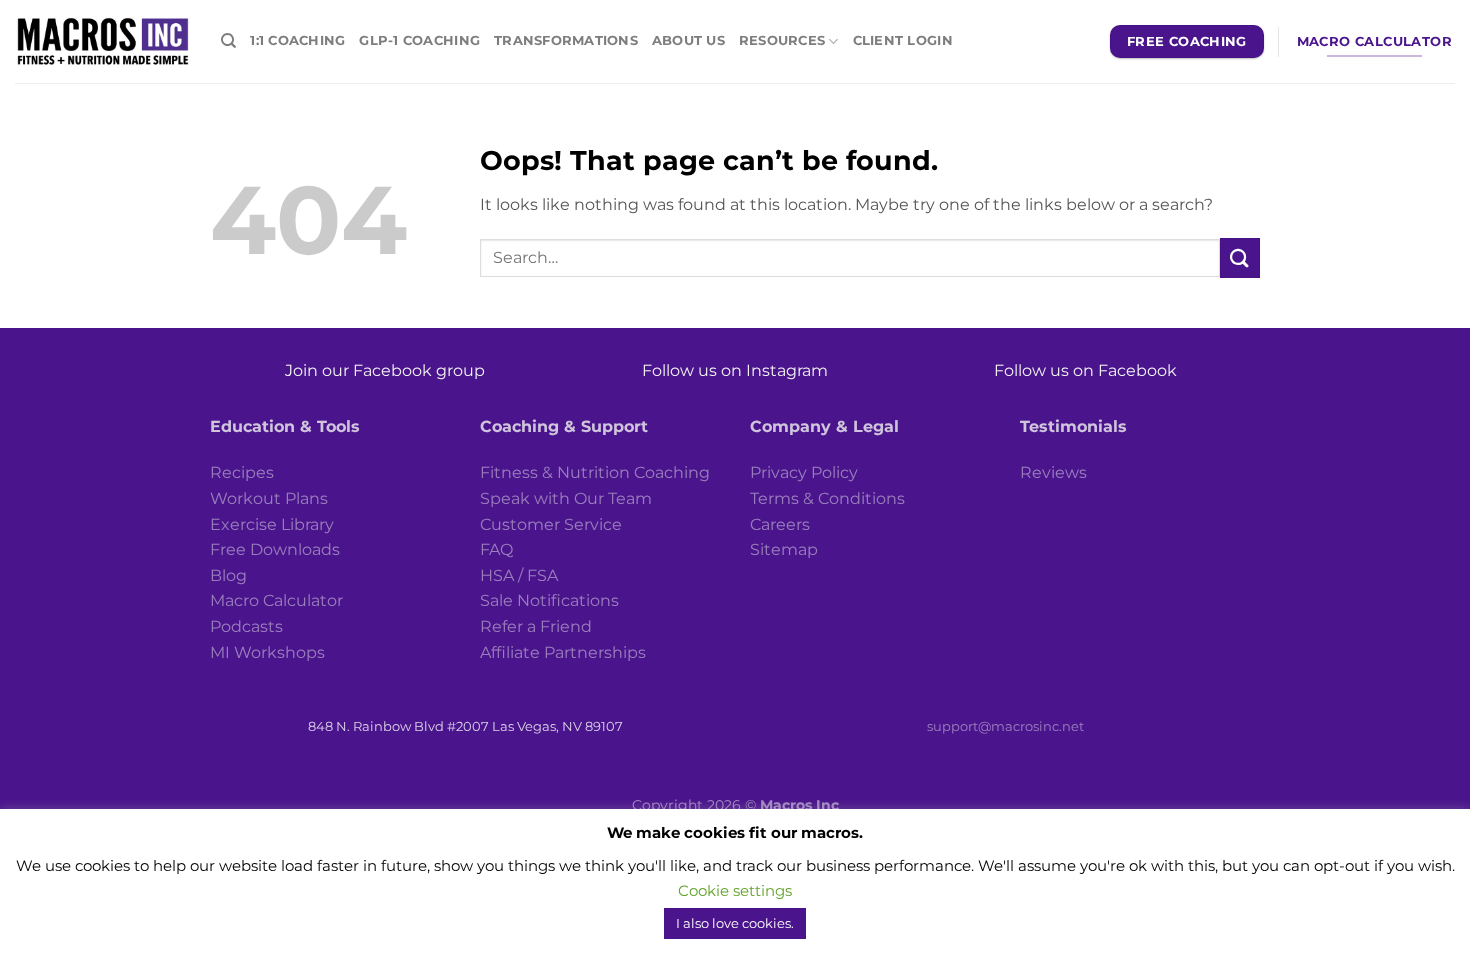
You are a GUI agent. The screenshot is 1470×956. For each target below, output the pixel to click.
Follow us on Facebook (1085, 370)
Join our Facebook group (385, 370)
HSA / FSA (519, 575)
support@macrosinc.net (1005, 726)
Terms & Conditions (827, 498)
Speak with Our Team (566, 498)
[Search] (228, 41)
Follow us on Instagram (735, 370)
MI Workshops (267, 652)
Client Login (903, 40)
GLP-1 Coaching (419, 40)
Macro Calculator (276, 600)
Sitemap (784, 549)
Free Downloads (275, 549)
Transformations (566, 40)
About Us (688, 40)
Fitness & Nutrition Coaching (595, 472)
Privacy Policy (804, 472)
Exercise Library (272, 524)
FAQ (496, 549)
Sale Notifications (549, 600)
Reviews (1053, 472)
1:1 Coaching (297, 40)
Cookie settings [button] (735, 909)
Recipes (242, 472)
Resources (782, 40)
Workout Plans (269, 498)
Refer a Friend (536, 626)
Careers (780, 524)
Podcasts (246, 626)
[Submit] (1240, 257)
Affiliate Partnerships (563, 652)
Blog (228, 575)
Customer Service (551, 524)
